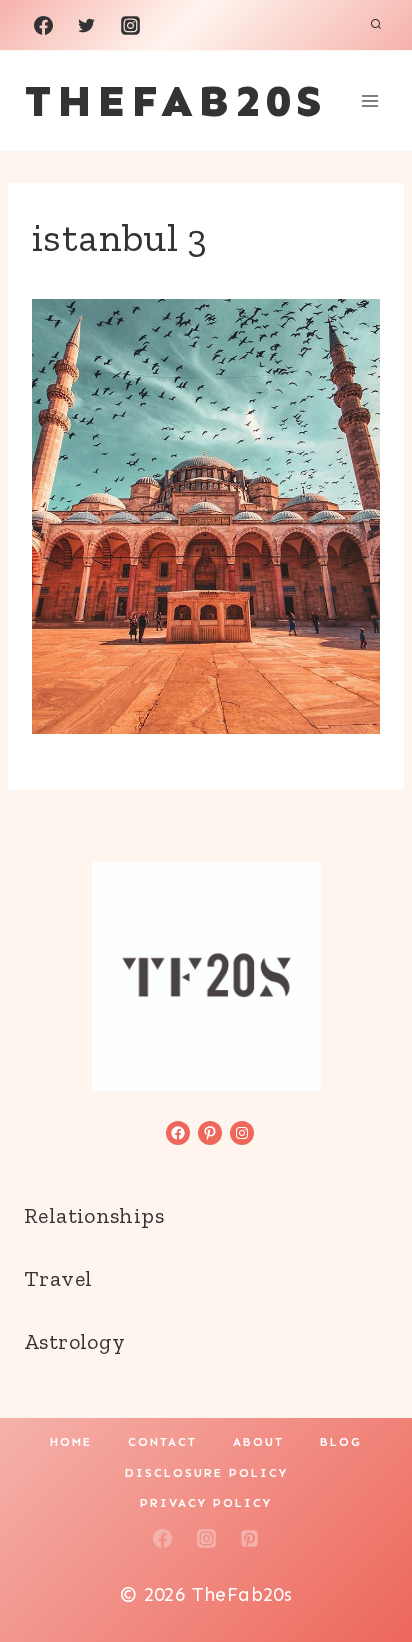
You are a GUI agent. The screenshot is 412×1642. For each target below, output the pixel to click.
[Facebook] (43, 25)
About (258, 1442)
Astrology (74, 1341)
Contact (162, 1442)
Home (71, 1442)
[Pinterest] (250, 1538)
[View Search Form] (376, 25)
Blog (341, 1442)
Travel (58, 1278)
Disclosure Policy (206, 1473)
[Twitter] (87, 25)
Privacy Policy (206, 1503)
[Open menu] (369, 100)
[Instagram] (130, 25)
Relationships (94, 1215)
